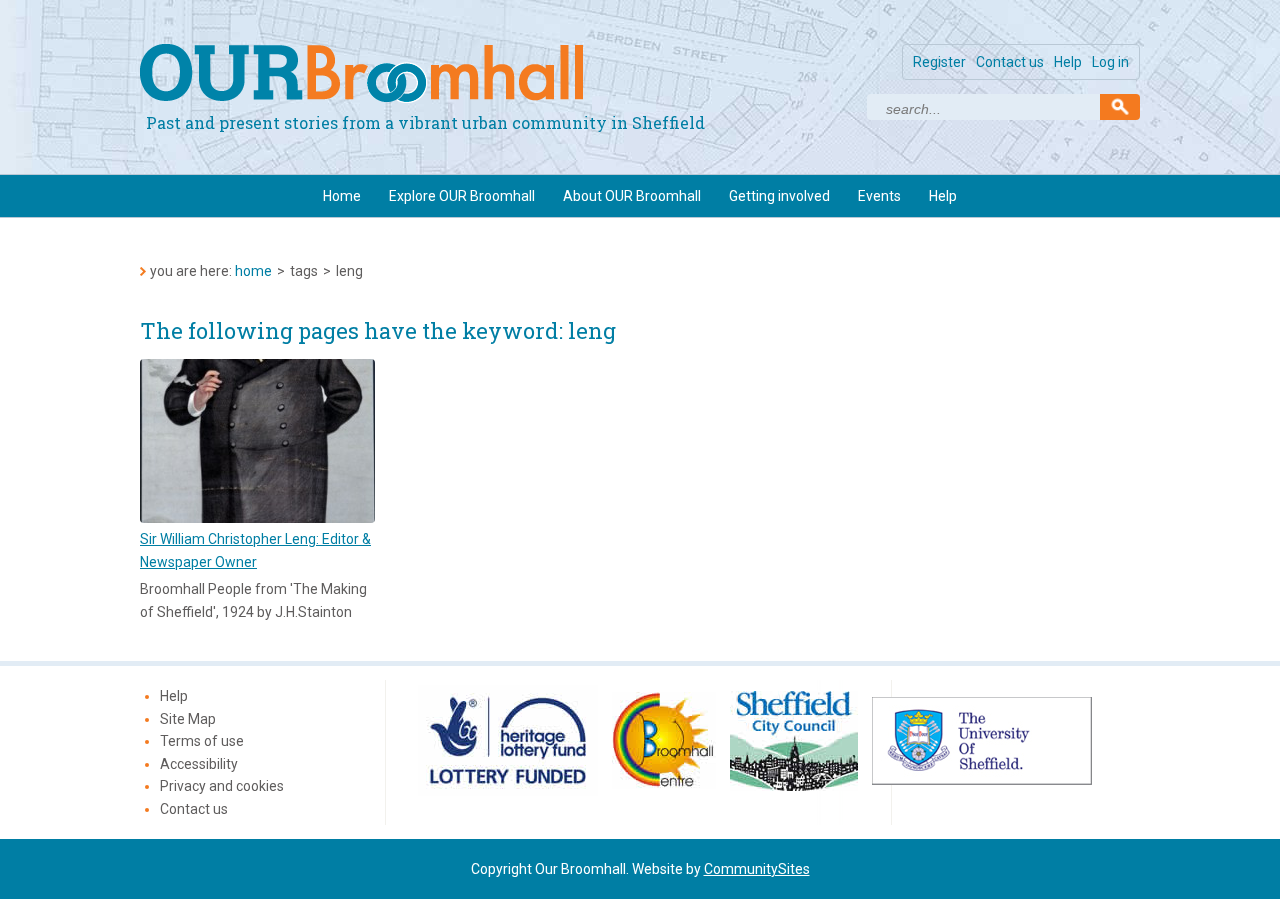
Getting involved (779, 196)
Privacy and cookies (222, 786)
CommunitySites (757, 869)
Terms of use (202, 741)
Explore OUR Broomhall (462, 196)
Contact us (1010, 62)
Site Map (188, 719)
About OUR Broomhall (632, 196)
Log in (1110, 62)
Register (939, 62)
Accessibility (199, 764)
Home (342, 196)
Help (1068, 62)
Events (879, 196)
